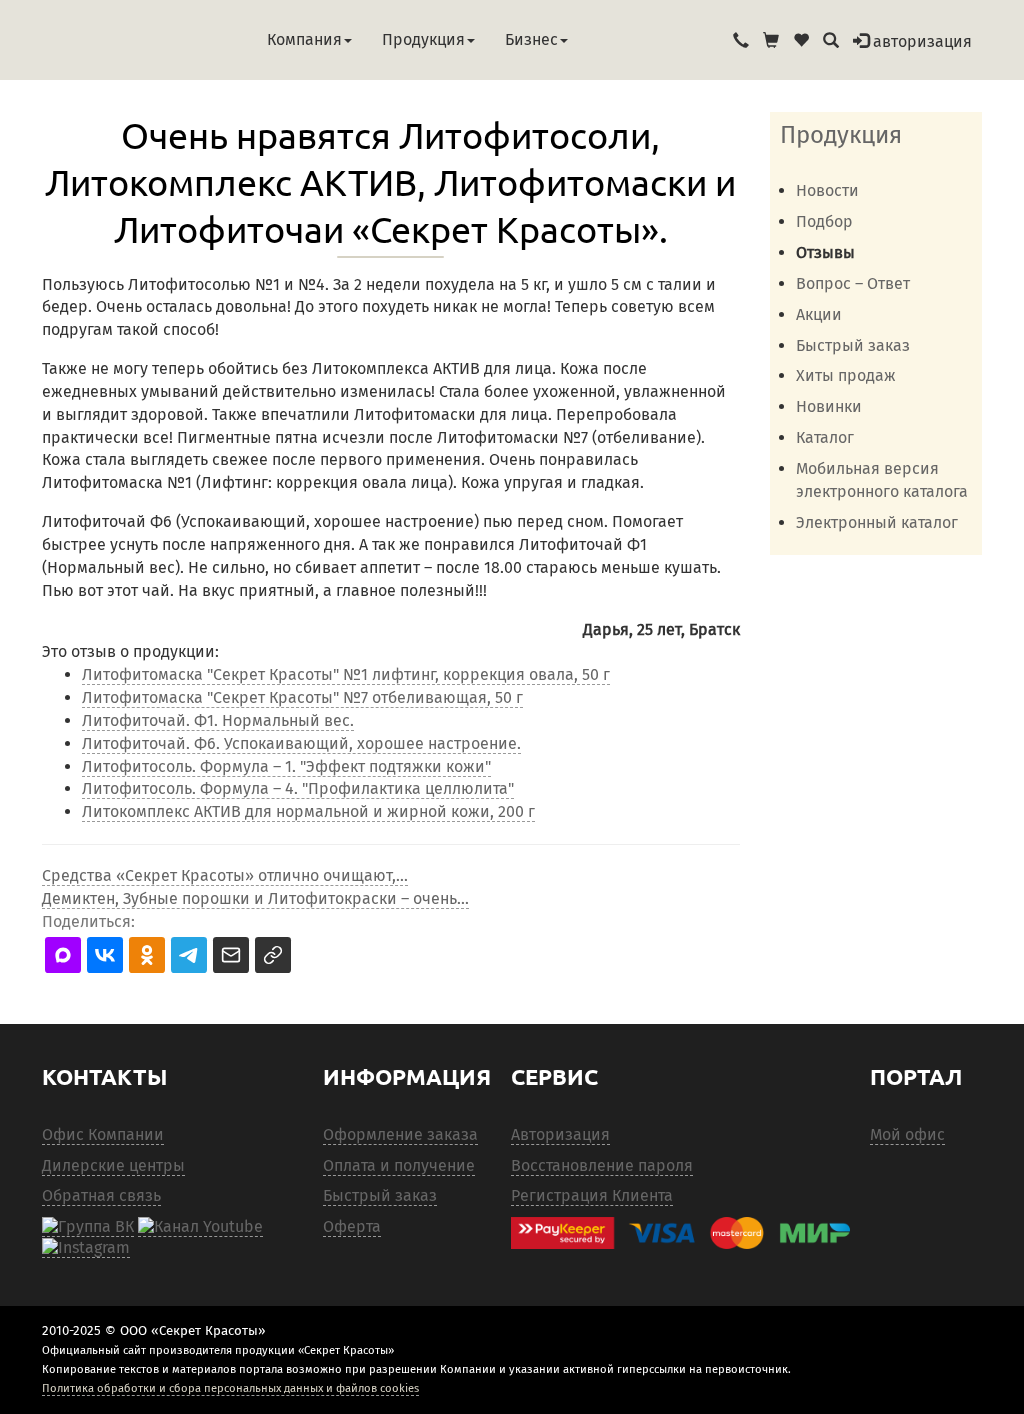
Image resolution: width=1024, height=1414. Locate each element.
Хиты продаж (846, 375)
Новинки (829, 406)
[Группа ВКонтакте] (88, 1227)
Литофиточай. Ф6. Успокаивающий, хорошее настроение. (301, 743)
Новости (827, 190)
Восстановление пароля (602, 1165)
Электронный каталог (877, 522)
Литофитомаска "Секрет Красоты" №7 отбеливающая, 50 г (302, 697)
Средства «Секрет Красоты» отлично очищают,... (225, 875)
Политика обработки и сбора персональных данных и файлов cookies (230, 1388)
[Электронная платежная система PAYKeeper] (680, 1233)
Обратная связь (101, 1195)
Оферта (352, 1226)
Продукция (423, 39)
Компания (304, 39)
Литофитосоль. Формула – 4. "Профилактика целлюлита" (298, 788)
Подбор (824, 221)
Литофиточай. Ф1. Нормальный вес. (218, 720)
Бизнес (531, 39)
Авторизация (560, 1134)
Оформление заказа (400, 1134)
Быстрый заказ (853, 345)
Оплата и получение (399, 1165)
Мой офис (907, 1134)
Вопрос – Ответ (853, 283)
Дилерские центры (113, 1165)
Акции (819, 314)
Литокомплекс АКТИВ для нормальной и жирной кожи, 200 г (308, 811)
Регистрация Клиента (592, 1195)
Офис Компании (103, 1134)
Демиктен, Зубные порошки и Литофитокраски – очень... (255, 898)
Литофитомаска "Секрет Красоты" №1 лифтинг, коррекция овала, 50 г (346, 674)
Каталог (825, 437)
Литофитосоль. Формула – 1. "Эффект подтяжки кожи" (286, 766)
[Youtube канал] (200, 1227)
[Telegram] (86, 1248)
